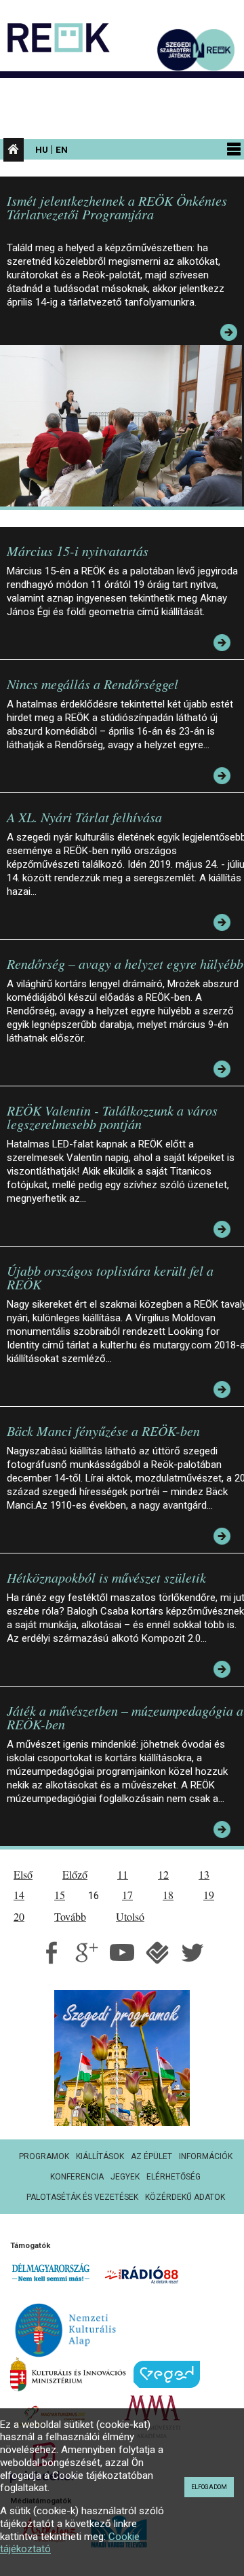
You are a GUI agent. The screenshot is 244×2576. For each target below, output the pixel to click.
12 (163, 1874)
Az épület (151, 2156)
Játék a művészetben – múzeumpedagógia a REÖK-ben (125, 1717)
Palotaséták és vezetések (82, 2197)
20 (19, 1916)
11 (123, 1874)
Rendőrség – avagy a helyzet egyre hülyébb (125, 963)
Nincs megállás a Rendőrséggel (93, 684)
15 (60, 1895)
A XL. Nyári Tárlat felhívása (84, 817)
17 (127, 1895)
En (62, 149)
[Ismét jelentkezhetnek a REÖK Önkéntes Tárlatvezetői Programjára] (124, 425)
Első (23, 1874)
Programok (44, 2156)
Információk (206, 2156)
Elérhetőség (174, 2177)
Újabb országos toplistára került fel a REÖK (110, 1277)
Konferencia (77, 2177)
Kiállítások (100, 2156)
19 (209, 1895)
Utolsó (130, 1916)
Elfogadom (209, 2487)
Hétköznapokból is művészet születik (106, 1577)
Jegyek (125, 2177)
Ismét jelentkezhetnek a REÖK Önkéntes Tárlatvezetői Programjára (117, 207)
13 (204, 1874)
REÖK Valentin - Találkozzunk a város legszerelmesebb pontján (112, 1117)
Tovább (70, 1916)
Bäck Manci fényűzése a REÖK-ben (103, 1431)
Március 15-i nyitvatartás (78, 551)
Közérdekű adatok (185, 2197)
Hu (42, 149)
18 (168, 1895)
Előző (75, 1874)
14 (19, 1895)
